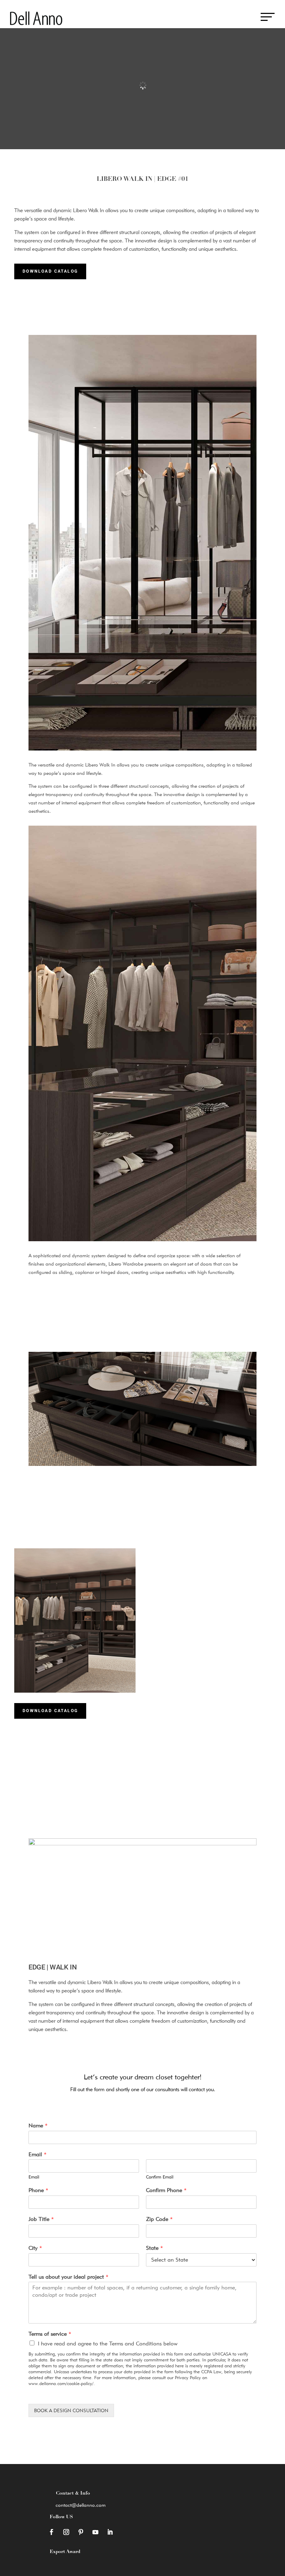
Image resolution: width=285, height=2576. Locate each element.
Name (38, 2125)
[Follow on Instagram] (66, 2532)
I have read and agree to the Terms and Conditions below (108, 2344)
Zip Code (159, 2219)
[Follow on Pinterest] (81, 2532)
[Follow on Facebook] (51, 2532)
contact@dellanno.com (81, 2505)
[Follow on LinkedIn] (110, 2532)
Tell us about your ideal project (68, 2277)
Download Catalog (50, 271)
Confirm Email (160, 2177)
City (35, 2248)
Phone (38, 2190)
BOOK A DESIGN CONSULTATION (71, 2410)
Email (38, 2154)
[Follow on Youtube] (95, 2532)
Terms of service (50, 2334)
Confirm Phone (166, 2190)
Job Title (41, 2219)
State (154, 2248)
